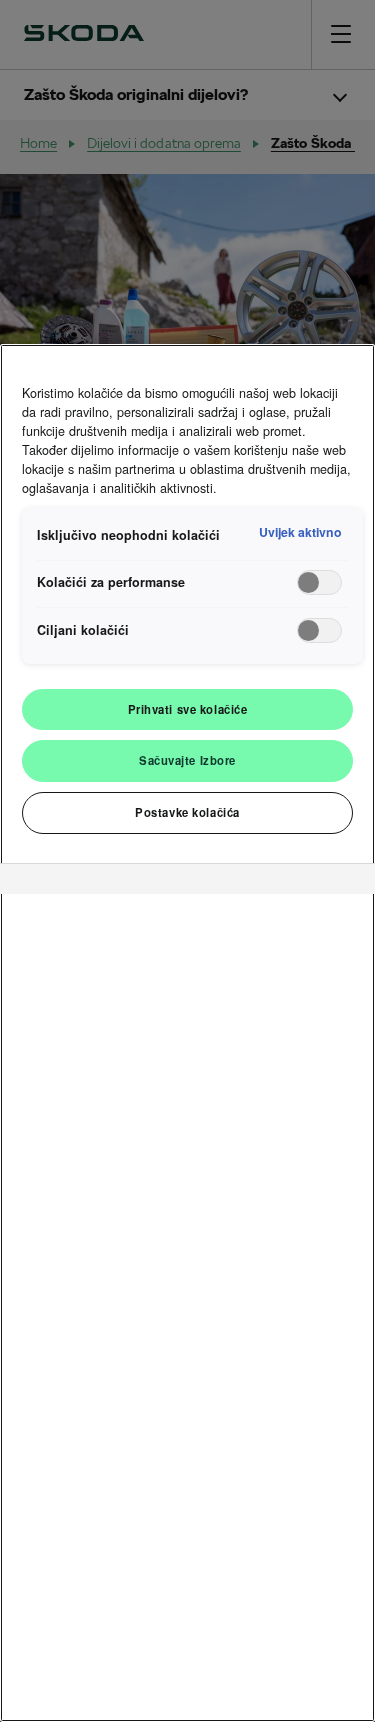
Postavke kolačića (187, 812)
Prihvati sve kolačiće (188, 709)
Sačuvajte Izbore (187, 760)
